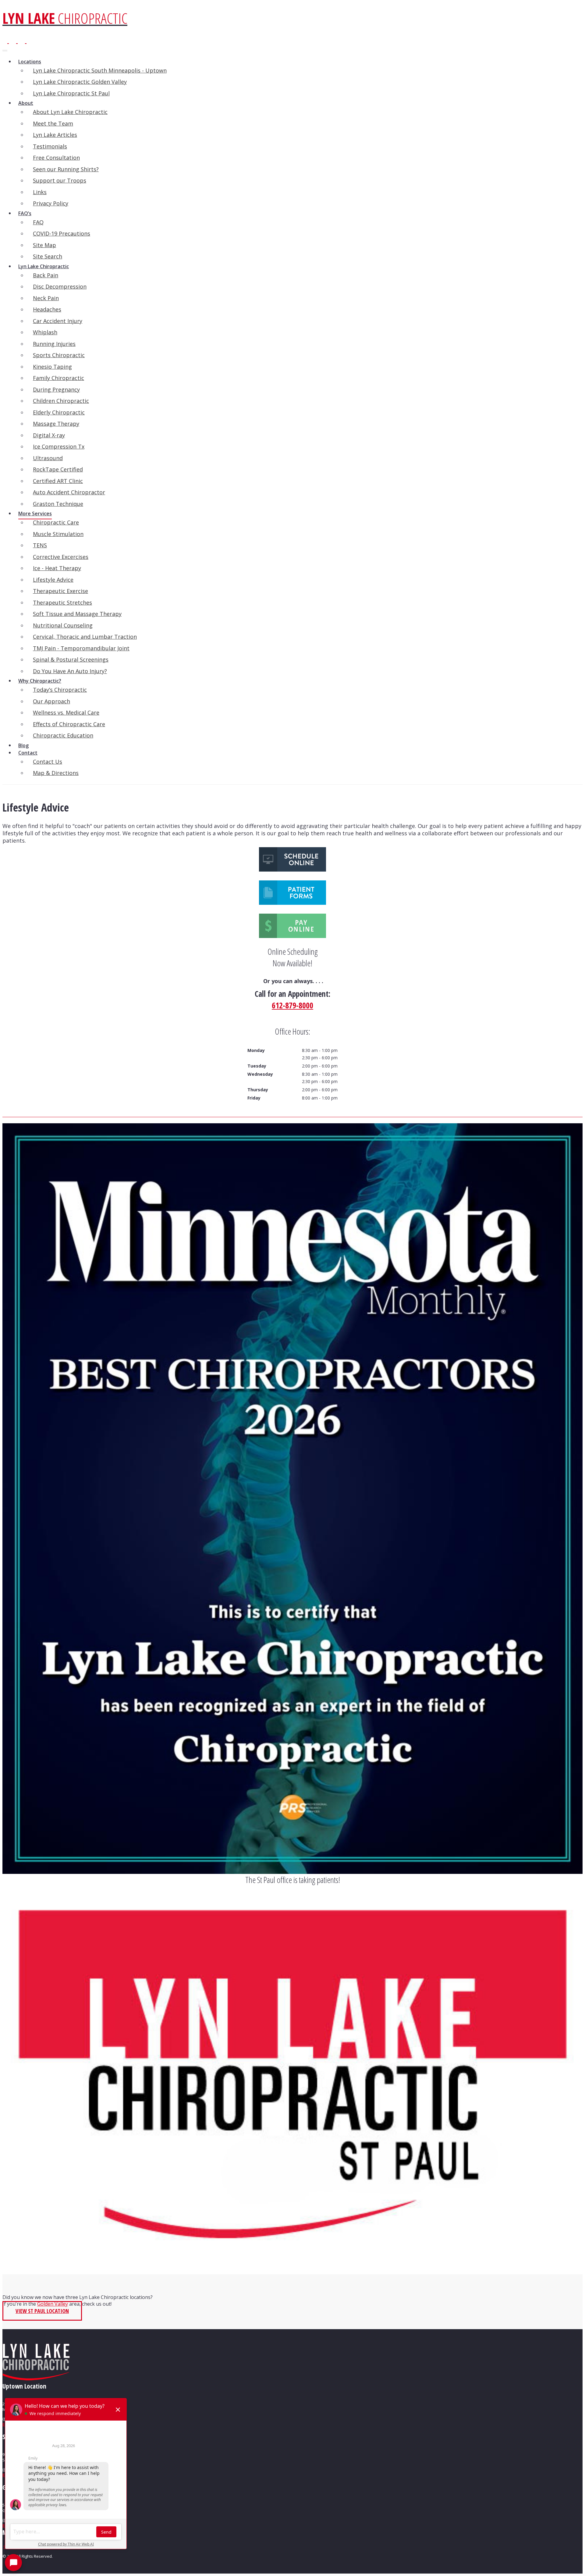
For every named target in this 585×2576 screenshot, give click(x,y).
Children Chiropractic (61, 401)
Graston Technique (58, 504)
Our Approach (51, 701)
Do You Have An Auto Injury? (70, 671)
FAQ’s (25, 213)
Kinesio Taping (52, 367)
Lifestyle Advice (53, 580)
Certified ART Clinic (58, 481)
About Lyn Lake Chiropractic (70, 112)
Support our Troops (60, 180)
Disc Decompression (60, 286)
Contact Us (48, 762)
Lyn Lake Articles (55, 135)
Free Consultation (56, 158)
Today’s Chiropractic (60, 690)
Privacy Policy (51, 203)
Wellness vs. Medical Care (66, 712)
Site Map (44, 245)
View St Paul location (42, 2311)
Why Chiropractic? (40, 681)
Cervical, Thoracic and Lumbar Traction (85, 637)
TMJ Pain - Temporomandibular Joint (81, 648)
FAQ (38, 222)
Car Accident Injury (58, 321)
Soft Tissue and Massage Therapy (77, 614)
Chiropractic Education (63, 735)
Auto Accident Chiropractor (69, 492)
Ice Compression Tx (59, 446)
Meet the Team (53, 123)
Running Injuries (54, 344)
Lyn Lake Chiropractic (44, 266)
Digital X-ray (49, 435)
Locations (30, 62)
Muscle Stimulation (58, 534)
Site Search (48, 256)
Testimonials (50, 146)
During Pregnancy (56, 389)
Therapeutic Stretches (62, 602)
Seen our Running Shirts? (66, 169)
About (26, 103)
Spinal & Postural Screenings (71, 659)
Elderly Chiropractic (59, 412)
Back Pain (46, 275)
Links (40, 192)
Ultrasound (48, 458)
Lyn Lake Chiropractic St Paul (71, 93)
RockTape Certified (58, 469)
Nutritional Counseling (63, 625)
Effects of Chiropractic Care (69, 724)
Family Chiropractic (58, 378)
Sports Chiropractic (59, 355)
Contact (28, 753)
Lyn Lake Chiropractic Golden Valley (80, 82)
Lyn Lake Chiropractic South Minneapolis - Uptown (100, 70)
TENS (40, 545)
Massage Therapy (56, 424)
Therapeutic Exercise (60, 591)
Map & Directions (56, 773)
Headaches (47, 309)
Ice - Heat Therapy (57, 568)
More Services (35, 513)
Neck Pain (46, 298)
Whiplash (45, 332)
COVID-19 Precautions (62, 233)
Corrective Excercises (61, 557)
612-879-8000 (292, 1005)
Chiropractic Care (56, 522)
